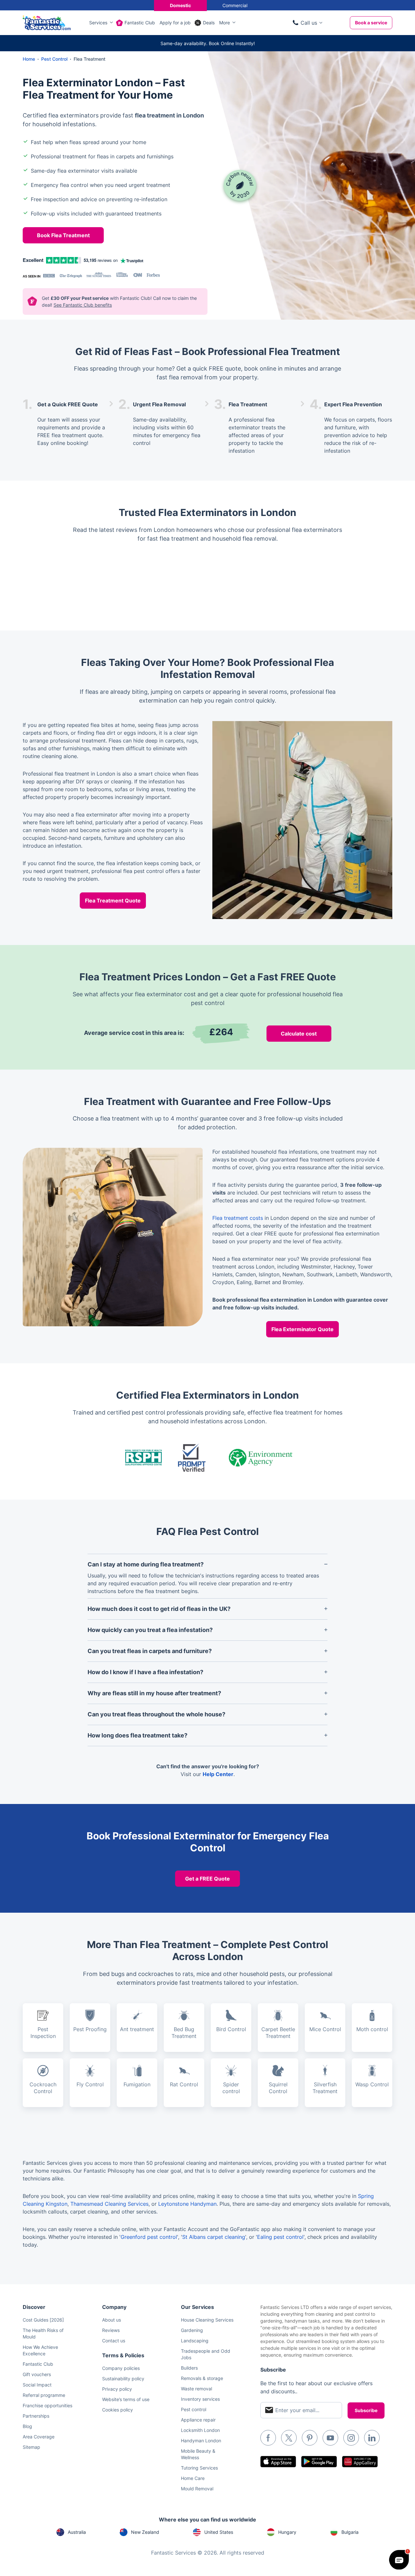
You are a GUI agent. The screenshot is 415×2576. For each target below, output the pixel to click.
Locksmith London (200, 2430)
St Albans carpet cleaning (214, 2237)
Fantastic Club (140, 23)
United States (219, 2532)
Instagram (351, 2438)
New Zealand (145, 2532)
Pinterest (310, 2438)
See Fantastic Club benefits (83, 305)
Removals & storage (202, 2378)
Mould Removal (197, 2489)
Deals (209, 23)
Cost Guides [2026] (43, 2320)
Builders (189, 2368)
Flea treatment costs (238, 1218)
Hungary (287, 2532)
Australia (77, 2532)
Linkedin (372, 2438)
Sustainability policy (123, 2379)
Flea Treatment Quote (113, 901)
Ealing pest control (280, 2237)
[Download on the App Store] (278, 2462)
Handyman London (201, 2441)
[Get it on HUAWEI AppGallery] (360, 2462)
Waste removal (196, 2389)
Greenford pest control (149, 2237)
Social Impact (37, 2385)
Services (98, 23)
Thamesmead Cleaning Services (109, 2204)
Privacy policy (117, 2389)
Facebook (268, 2438)
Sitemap (31, 2447)
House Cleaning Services (207, 2320)
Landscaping (195, 2341)
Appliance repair (198, 2420)
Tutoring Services (199, 2468)
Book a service (371, 23)
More (225, 23)
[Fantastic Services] (47, 22)
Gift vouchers (37, 2374)
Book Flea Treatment (63, 235)
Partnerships (36, 2416)
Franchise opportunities (47, 2405)
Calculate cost (299, 1034)
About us (112, 2320)
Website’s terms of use (126, 2399)
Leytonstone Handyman (187, 2204)
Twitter (289, 2438)
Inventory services (200, 2399)
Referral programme (44, 2395)
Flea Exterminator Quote (302, 1329)
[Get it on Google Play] (319, 2462)
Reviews (111, 2330)
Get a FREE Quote (207, 1879)
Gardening (192, 2330)
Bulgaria (350, 2532)
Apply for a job (175, 23)
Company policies (121, 2368)
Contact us (114, 2341)
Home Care (193, 2478)
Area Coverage (39, 2437)
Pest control (194, 2409)
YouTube (330, 2438)
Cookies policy (118, 2410)
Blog (27, 2426)
